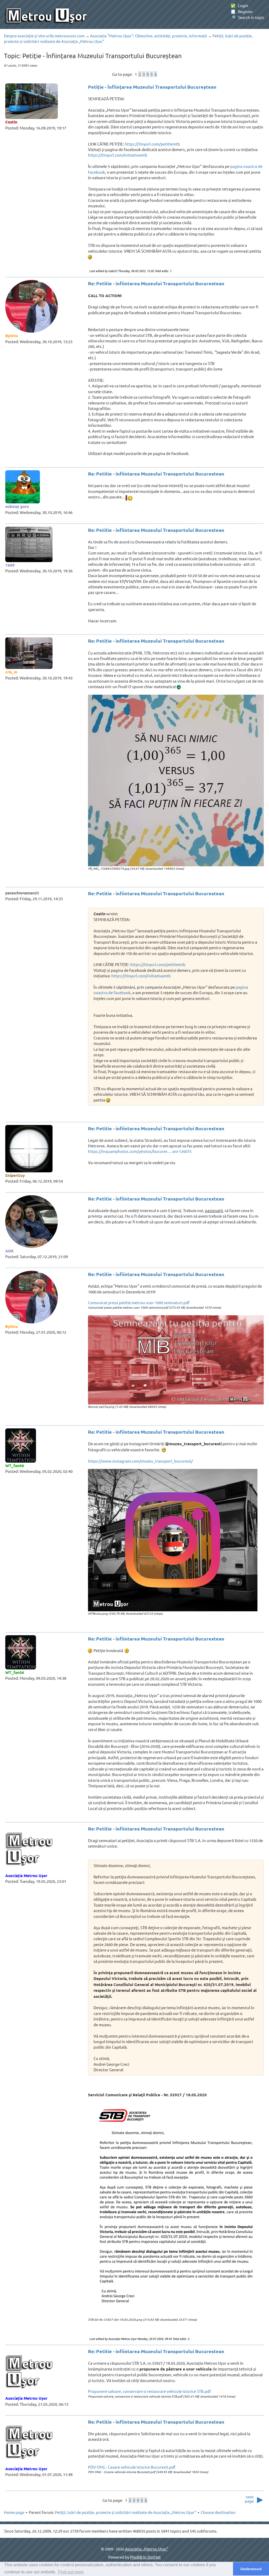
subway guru (17, 506)
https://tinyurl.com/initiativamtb (118, 155)
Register (242, 11)
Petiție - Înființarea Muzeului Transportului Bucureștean (152, 87)
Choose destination (218, 2512)
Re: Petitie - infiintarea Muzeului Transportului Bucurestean (156, 283)
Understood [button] (251, 2569)
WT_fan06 (15, 1465)
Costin (11, 122)
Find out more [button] (71, 2572)
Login (239, 5)
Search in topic (247, 17)
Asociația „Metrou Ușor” (147, 2549)
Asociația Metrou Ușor (26, 1875)
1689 (10, 565)
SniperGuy (15, 1175)
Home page (14, 2512)
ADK (9, 1251)
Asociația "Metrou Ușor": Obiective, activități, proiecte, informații (149, 36)
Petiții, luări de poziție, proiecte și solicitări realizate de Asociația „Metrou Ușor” (126, 2512)
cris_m (11, 672)
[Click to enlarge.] (176, 781)
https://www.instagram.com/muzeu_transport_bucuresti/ (140, 1461)
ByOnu (12, 336)
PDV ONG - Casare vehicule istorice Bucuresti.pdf (132, 2467)
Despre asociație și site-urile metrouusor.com (44, 36)
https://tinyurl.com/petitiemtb (152, 144)
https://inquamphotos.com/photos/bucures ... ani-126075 (140, 1151)
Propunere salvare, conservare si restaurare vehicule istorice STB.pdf (149, 2391)
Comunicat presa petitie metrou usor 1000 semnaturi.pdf (139, 1302)
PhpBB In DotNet (145, 2557)
